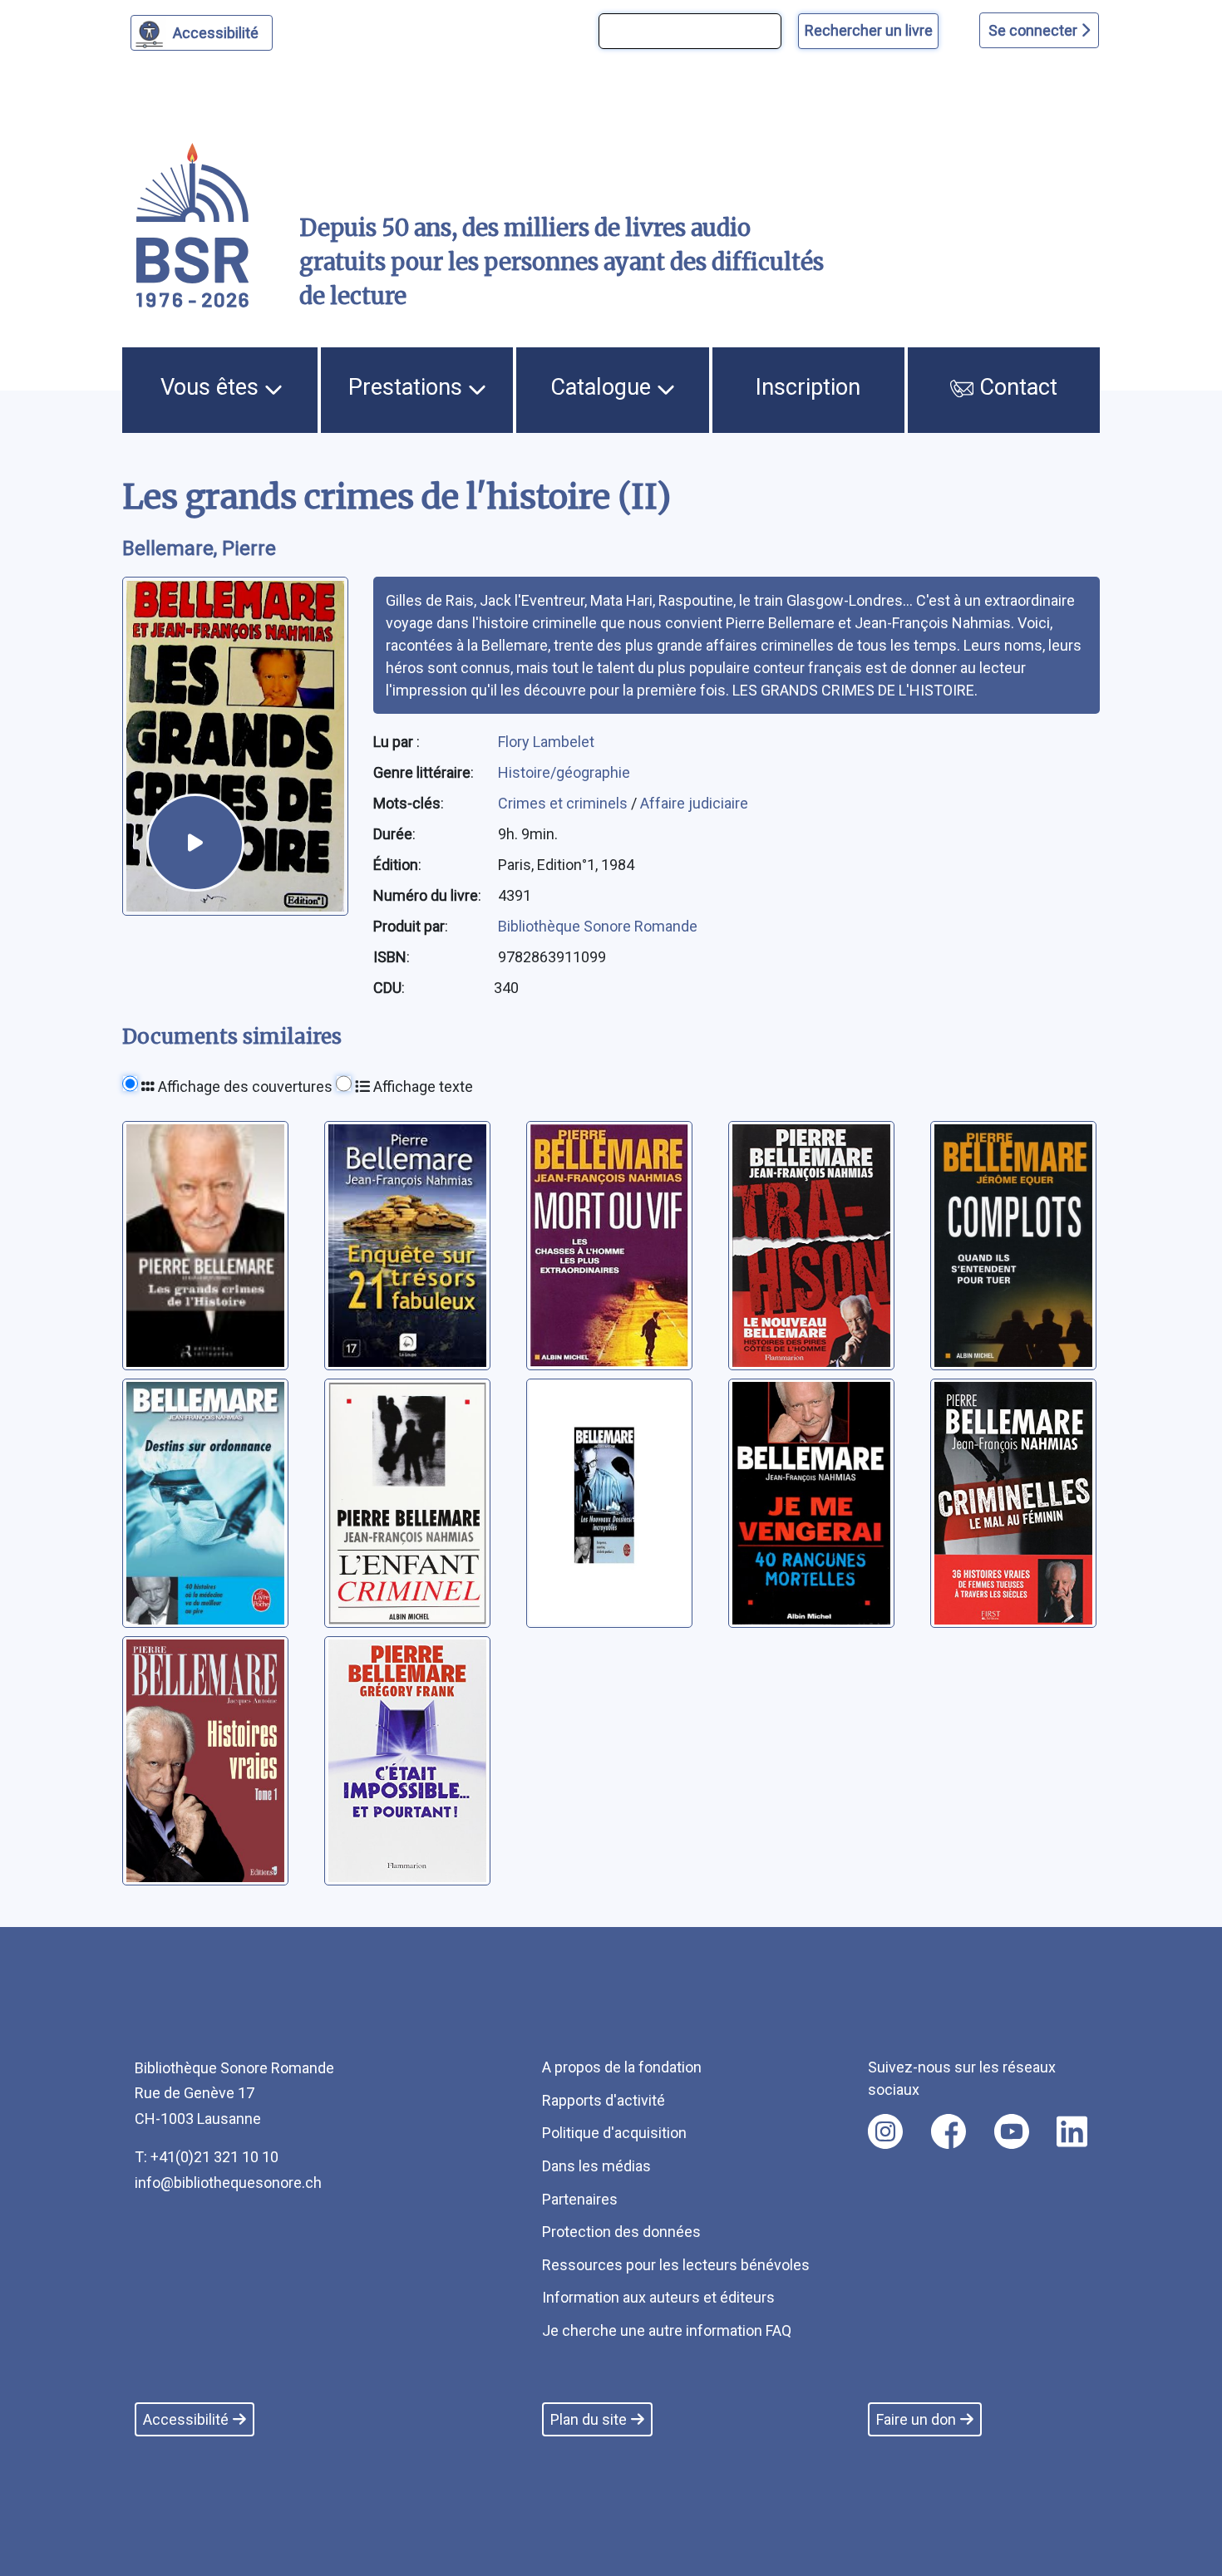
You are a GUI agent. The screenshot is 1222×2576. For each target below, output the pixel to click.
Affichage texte (421, 1086)
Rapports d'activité (604, 2100)
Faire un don (916, 2419)
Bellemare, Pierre (199, 548)
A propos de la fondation (622, 2067)
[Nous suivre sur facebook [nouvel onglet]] (949, 2131)
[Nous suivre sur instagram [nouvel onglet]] (885, 2131)
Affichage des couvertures (244, 1086)
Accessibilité (216, 33)
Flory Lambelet (546, 742)
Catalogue (604, 387)
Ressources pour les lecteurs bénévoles (676, 2265)
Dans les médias (596, 2166)
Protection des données (621, 2232)
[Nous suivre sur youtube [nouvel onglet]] (1012, 2131)
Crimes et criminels (564, 803)
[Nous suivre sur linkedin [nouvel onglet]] (1072, 2131)
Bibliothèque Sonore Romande (598, 926)
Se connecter (1035, 30)
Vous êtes (212, 387)
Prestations (408, 387)
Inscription (808, 387)
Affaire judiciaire (694, 803)
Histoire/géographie (564, 772)
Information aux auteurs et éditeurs (658, 2297)
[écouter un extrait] (195, 843)
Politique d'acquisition (614, 2133)
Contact (1015, 387)
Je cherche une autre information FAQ (667, 2330)
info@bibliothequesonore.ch (228, 2183)
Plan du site (589, 2419)
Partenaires (580, 2199)
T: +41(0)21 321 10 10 (207, 2157)
